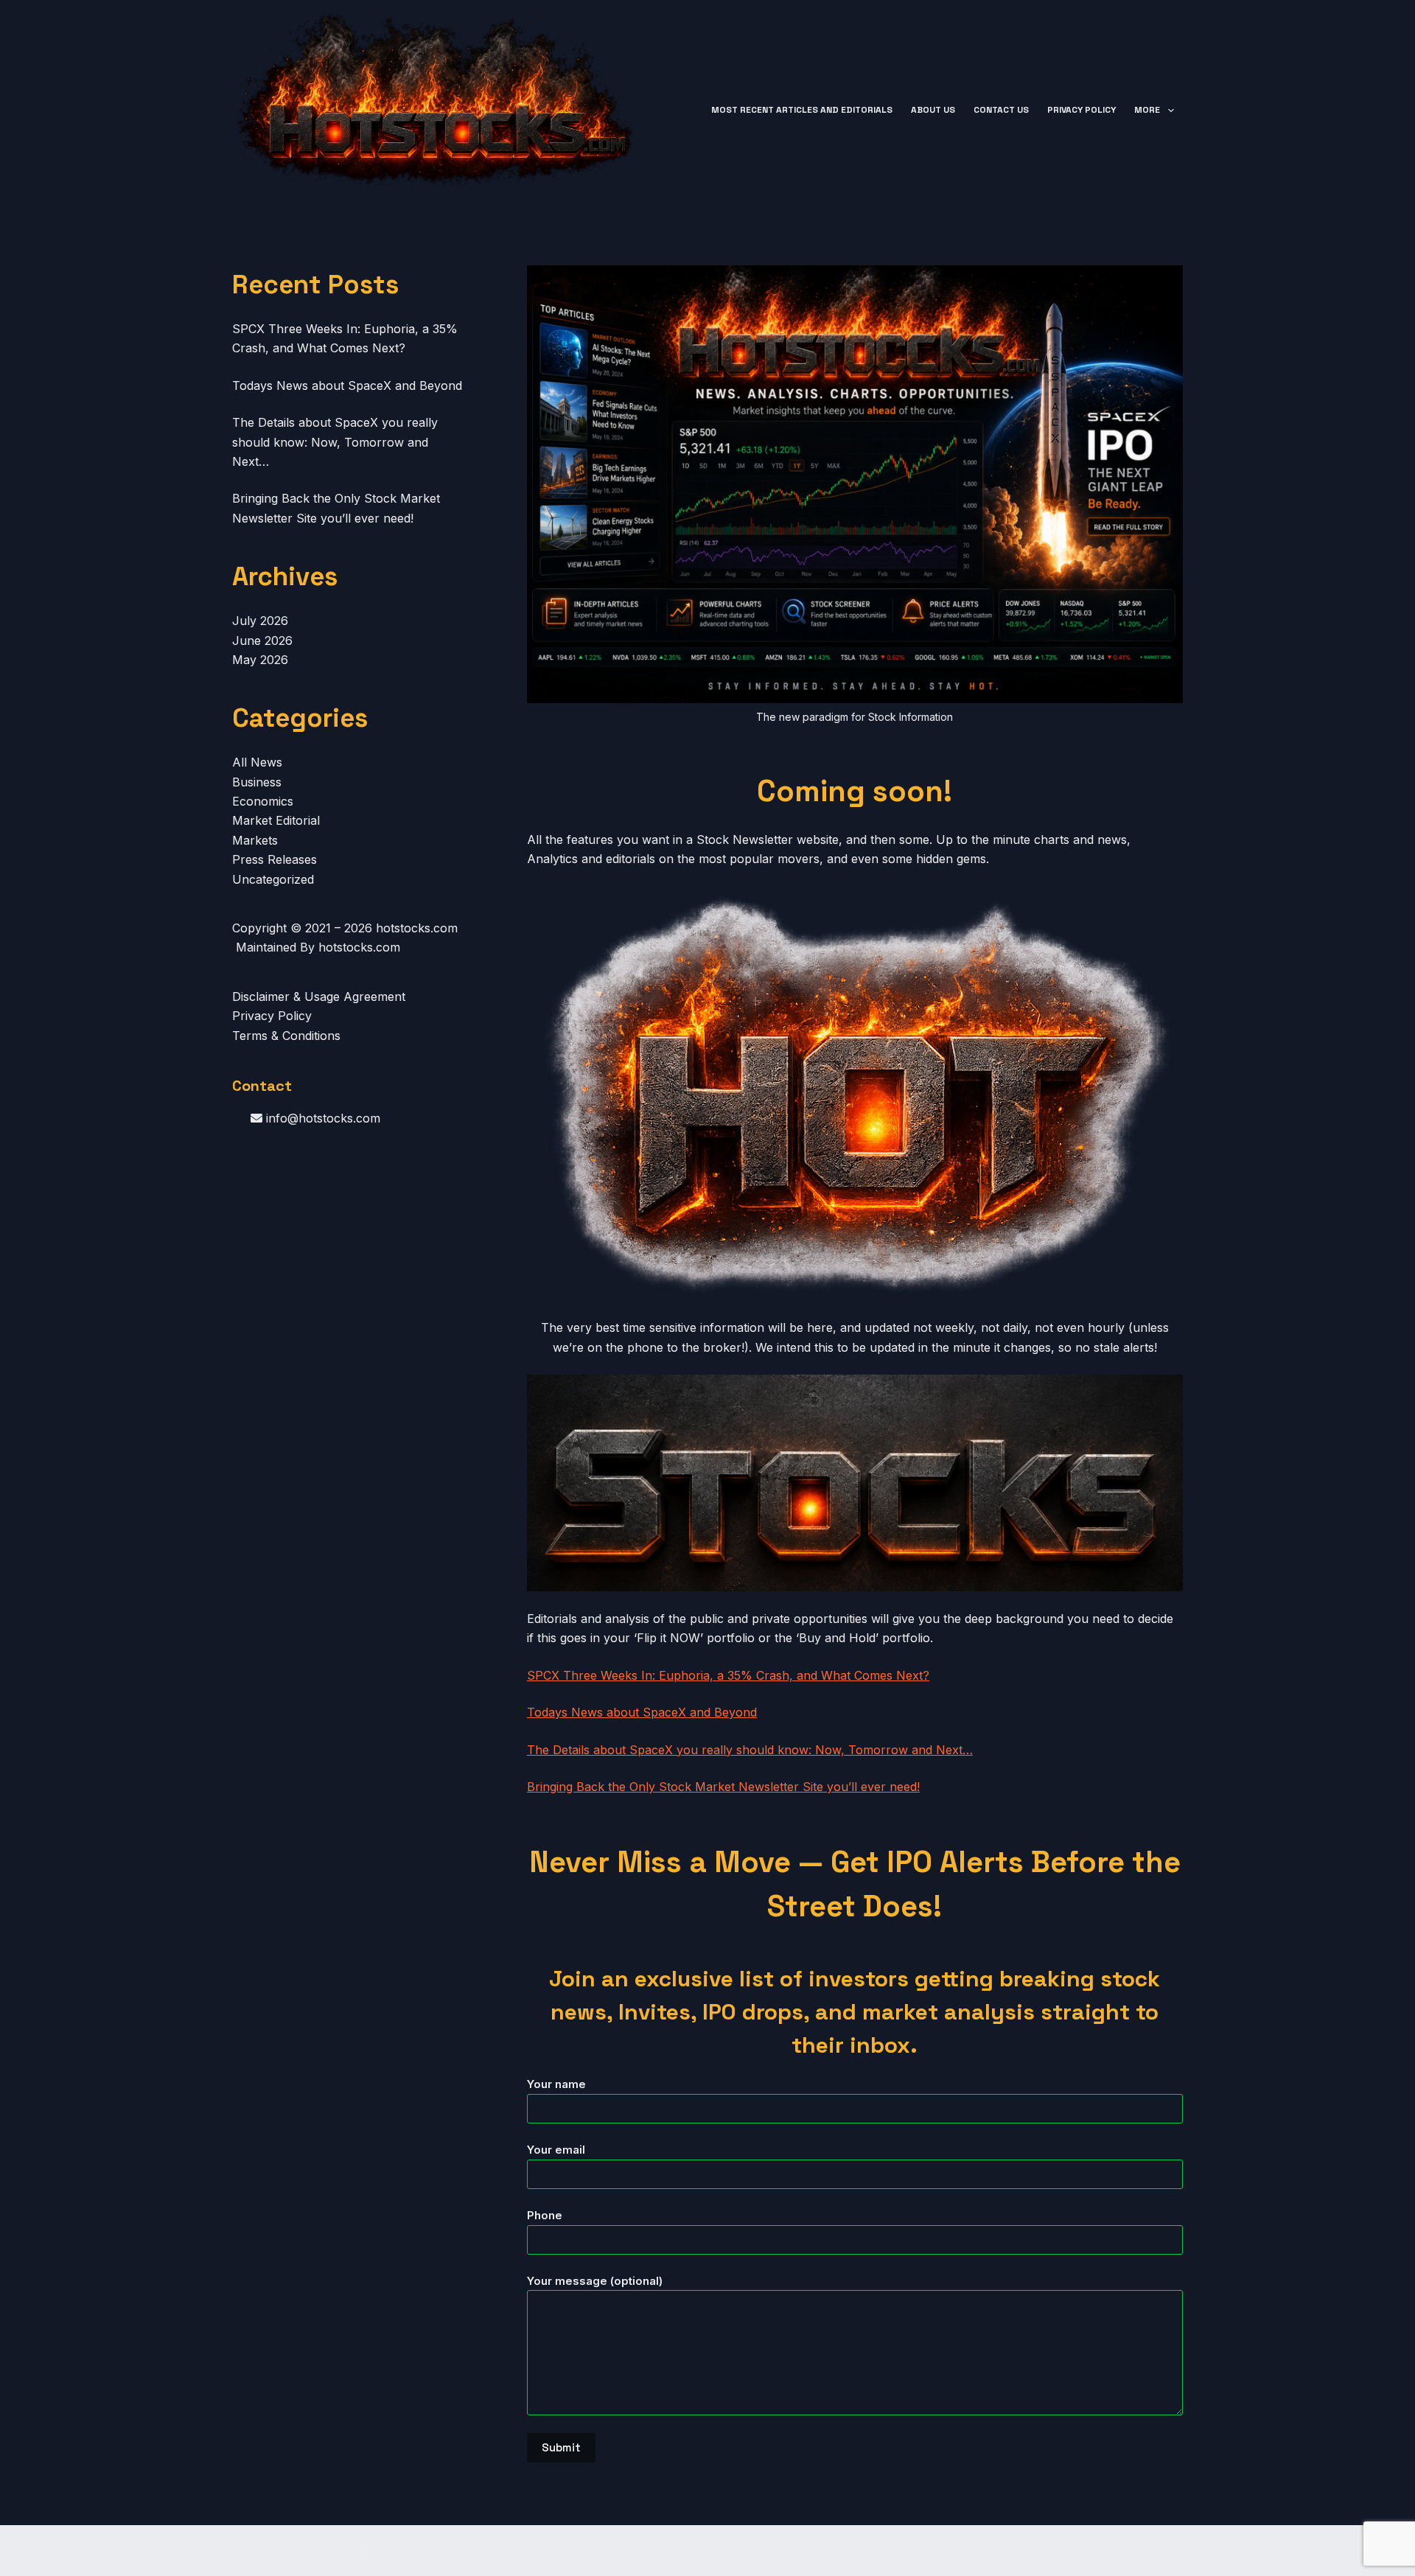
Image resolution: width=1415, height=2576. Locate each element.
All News (257, 762)
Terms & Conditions (286, 1036)
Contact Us (1001, 110)
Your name (556, 2084)
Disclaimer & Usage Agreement (319, 996)
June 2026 (262, 640)
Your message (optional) (595, 2281)
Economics (263, 801)
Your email (556, 2150)
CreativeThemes (489, 2551)
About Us (933, 110)
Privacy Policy (1082, 110)
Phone (545, 2215)
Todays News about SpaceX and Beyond (642, 1712)
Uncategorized (273, 879)
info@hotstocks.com (321, 1118)
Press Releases (275, 859)
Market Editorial (276, 820)
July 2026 (260, 621)
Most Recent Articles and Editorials (802, 110)
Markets (255, 840)
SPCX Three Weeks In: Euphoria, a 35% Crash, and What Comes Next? (728, 1675)
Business (257, 782)
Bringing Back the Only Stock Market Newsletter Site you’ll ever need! (723, 1787)
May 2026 (260, 660)
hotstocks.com (417, 928)
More (1147, 110)
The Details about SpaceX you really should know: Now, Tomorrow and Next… (750, 1750)
